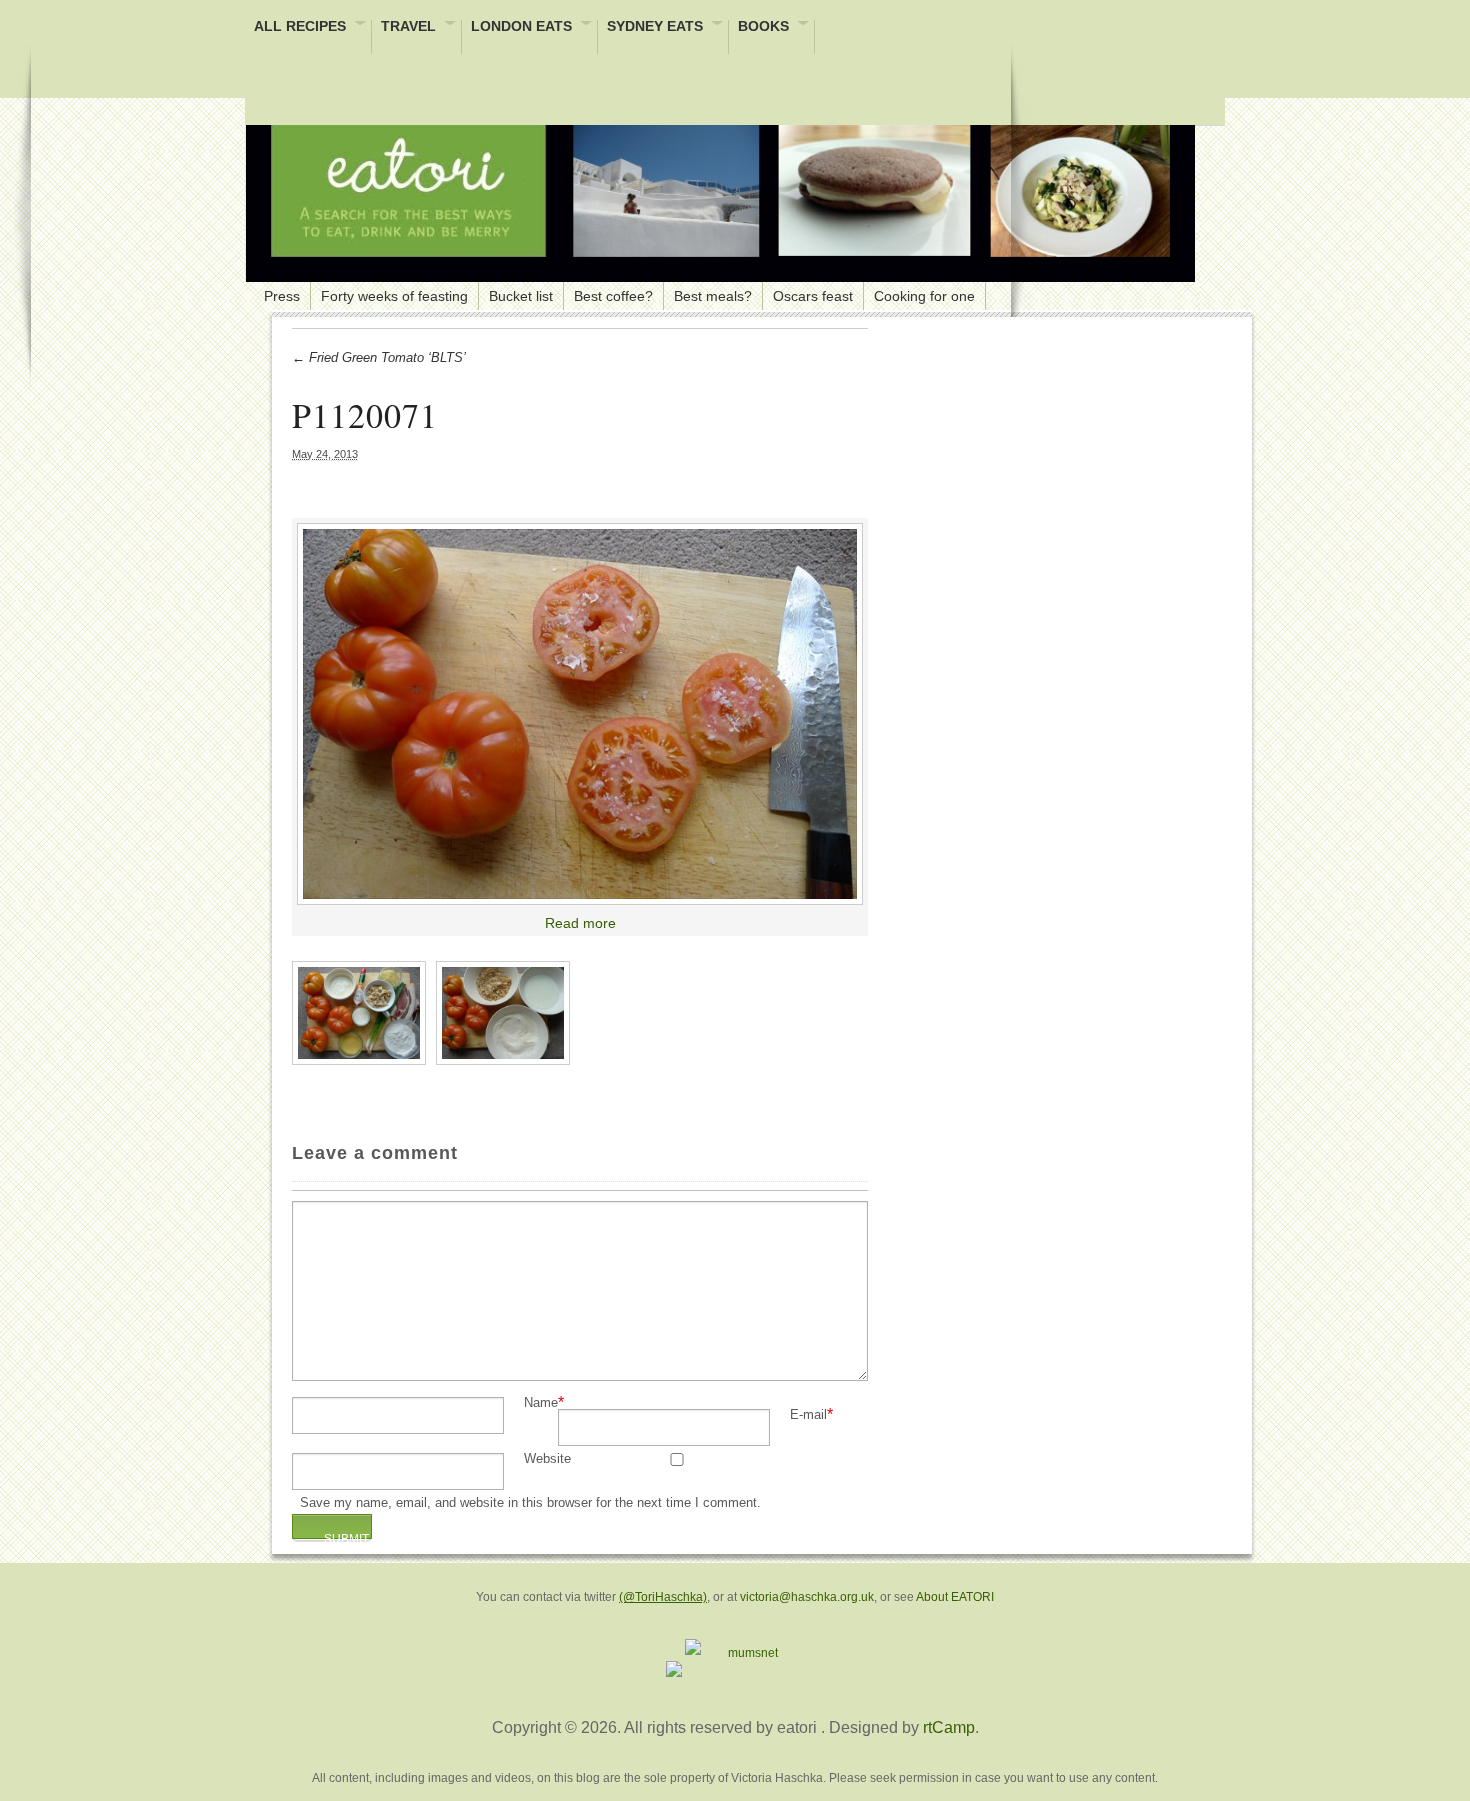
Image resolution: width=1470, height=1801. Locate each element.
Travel (408, 27)
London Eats (521, 27)
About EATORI (955, 1597)
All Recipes (300, 27)
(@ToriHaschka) (663, 1597)
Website (547, 1459)
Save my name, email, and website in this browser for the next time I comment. (530, 1503)
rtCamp (949, 1727)
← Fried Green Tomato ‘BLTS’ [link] (379, 357)
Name (541, 1403)
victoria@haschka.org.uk (807, 1597)
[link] (580, 714)
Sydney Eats (655, 27)
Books (763, 27)
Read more (580, 923)
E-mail (808, 1415)
